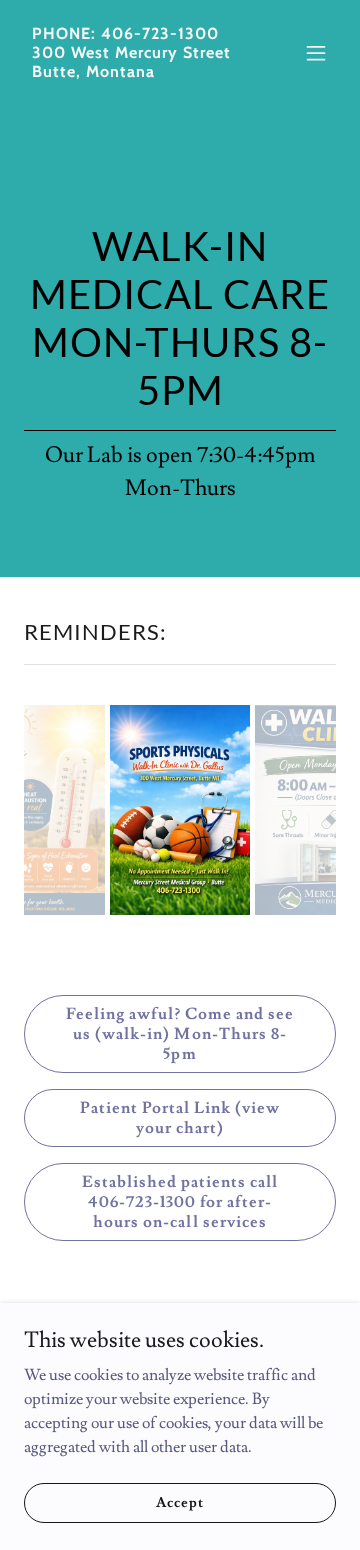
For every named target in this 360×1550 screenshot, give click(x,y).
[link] (133, 72)
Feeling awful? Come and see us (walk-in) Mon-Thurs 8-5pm (180, 1034)
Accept (179, 1502)
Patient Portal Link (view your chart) (180, 1118)
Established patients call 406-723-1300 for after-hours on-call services (180, 1202)
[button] (316, 53)
